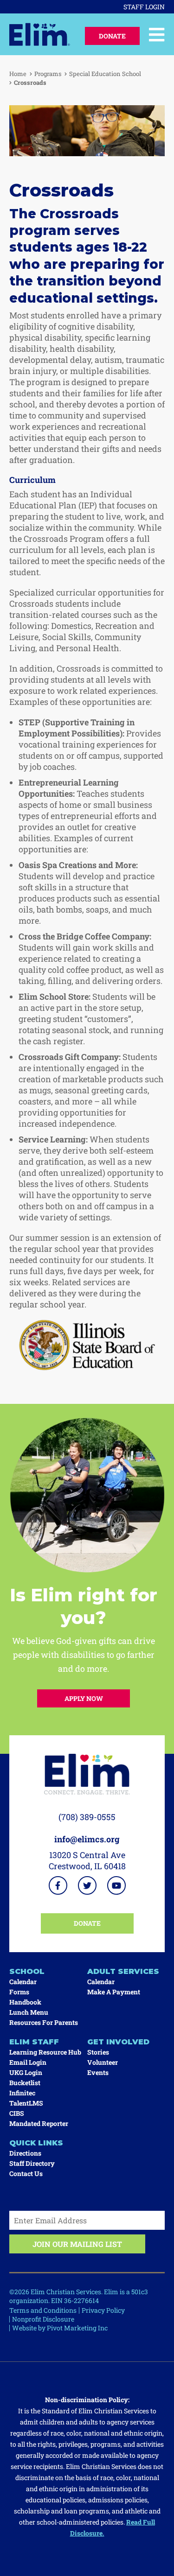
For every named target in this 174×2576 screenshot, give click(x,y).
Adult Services (123, 1971)
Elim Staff (34, 2042)
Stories (98, 2052)
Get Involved (118, 2042)
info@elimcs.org (87, 1839)
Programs (48, 74)
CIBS (17, 2113)
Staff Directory (32, 2163)
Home (18, 74)
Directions (25, 2153)
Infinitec (22, 2093)
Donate (112, 36)
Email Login (28, 2062)
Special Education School (105, 74)
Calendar (23, 1982)
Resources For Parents (44, 2022)
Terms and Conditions (43, 2310)
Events (98, 2072)
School (27, 1971)
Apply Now (84, 1698)
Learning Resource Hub (45, 2052)
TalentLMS (26, 2103)
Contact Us (26, 2173)
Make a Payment (114, 1992)
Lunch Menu (29, 2012)
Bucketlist (25, 2083)
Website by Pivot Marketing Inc (60, 2328)
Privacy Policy (103, 2310)
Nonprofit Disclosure (43, 2319)
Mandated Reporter (39, 2123)
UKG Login (26, 2072)
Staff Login (144, 7)
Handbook (25, 2002)
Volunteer (103, 2062)
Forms (19, 1992)
